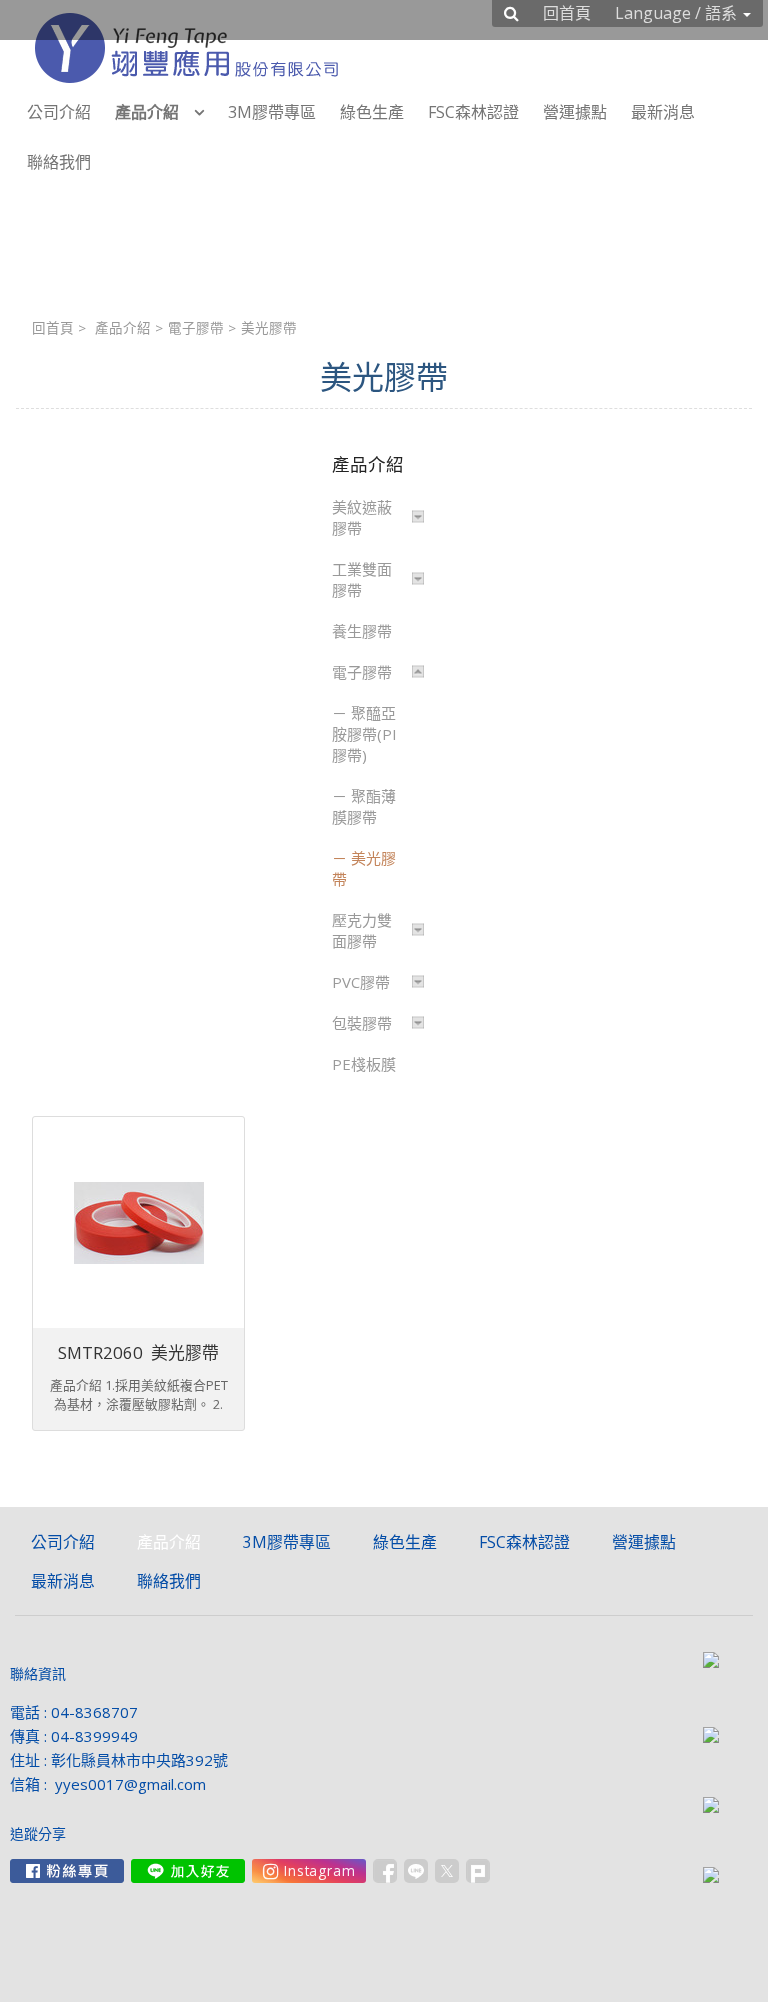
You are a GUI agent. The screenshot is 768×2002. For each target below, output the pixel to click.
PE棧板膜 (364, 1064)
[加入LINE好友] (188, 1871)
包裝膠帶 (362, 1023)
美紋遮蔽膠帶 (362, 517)
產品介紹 (123, 328)
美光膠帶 (364, 868)
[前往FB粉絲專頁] (67, 1871)
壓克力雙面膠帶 (362, 930)
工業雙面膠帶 (362, 579)
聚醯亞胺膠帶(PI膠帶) (364, 734)
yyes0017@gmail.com (130, 1784)
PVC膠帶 (361, 982)
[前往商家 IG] (309, 1871)
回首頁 (53, 328)
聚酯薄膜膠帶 (364, 806)
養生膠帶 (362, 631)
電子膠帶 (196, 328)
